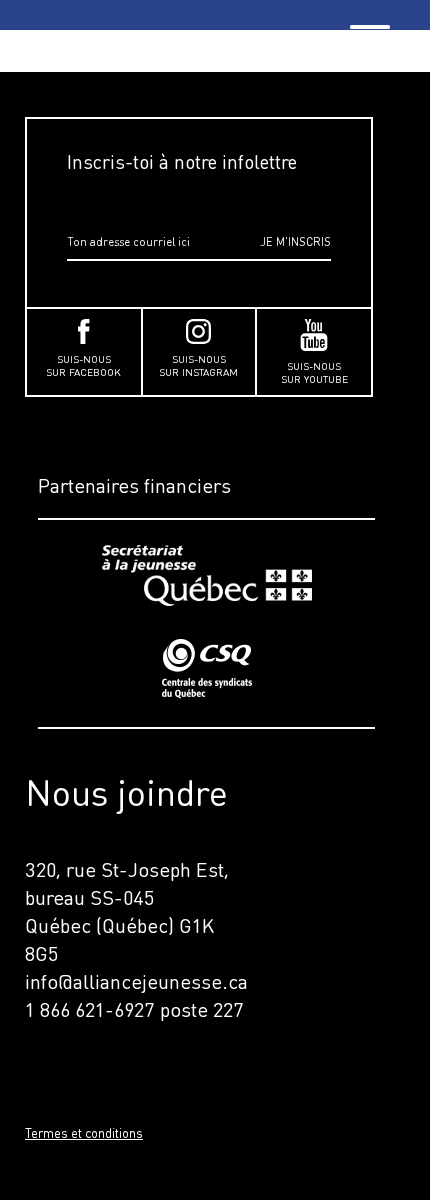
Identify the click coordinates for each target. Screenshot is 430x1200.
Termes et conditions (84, 1133)
